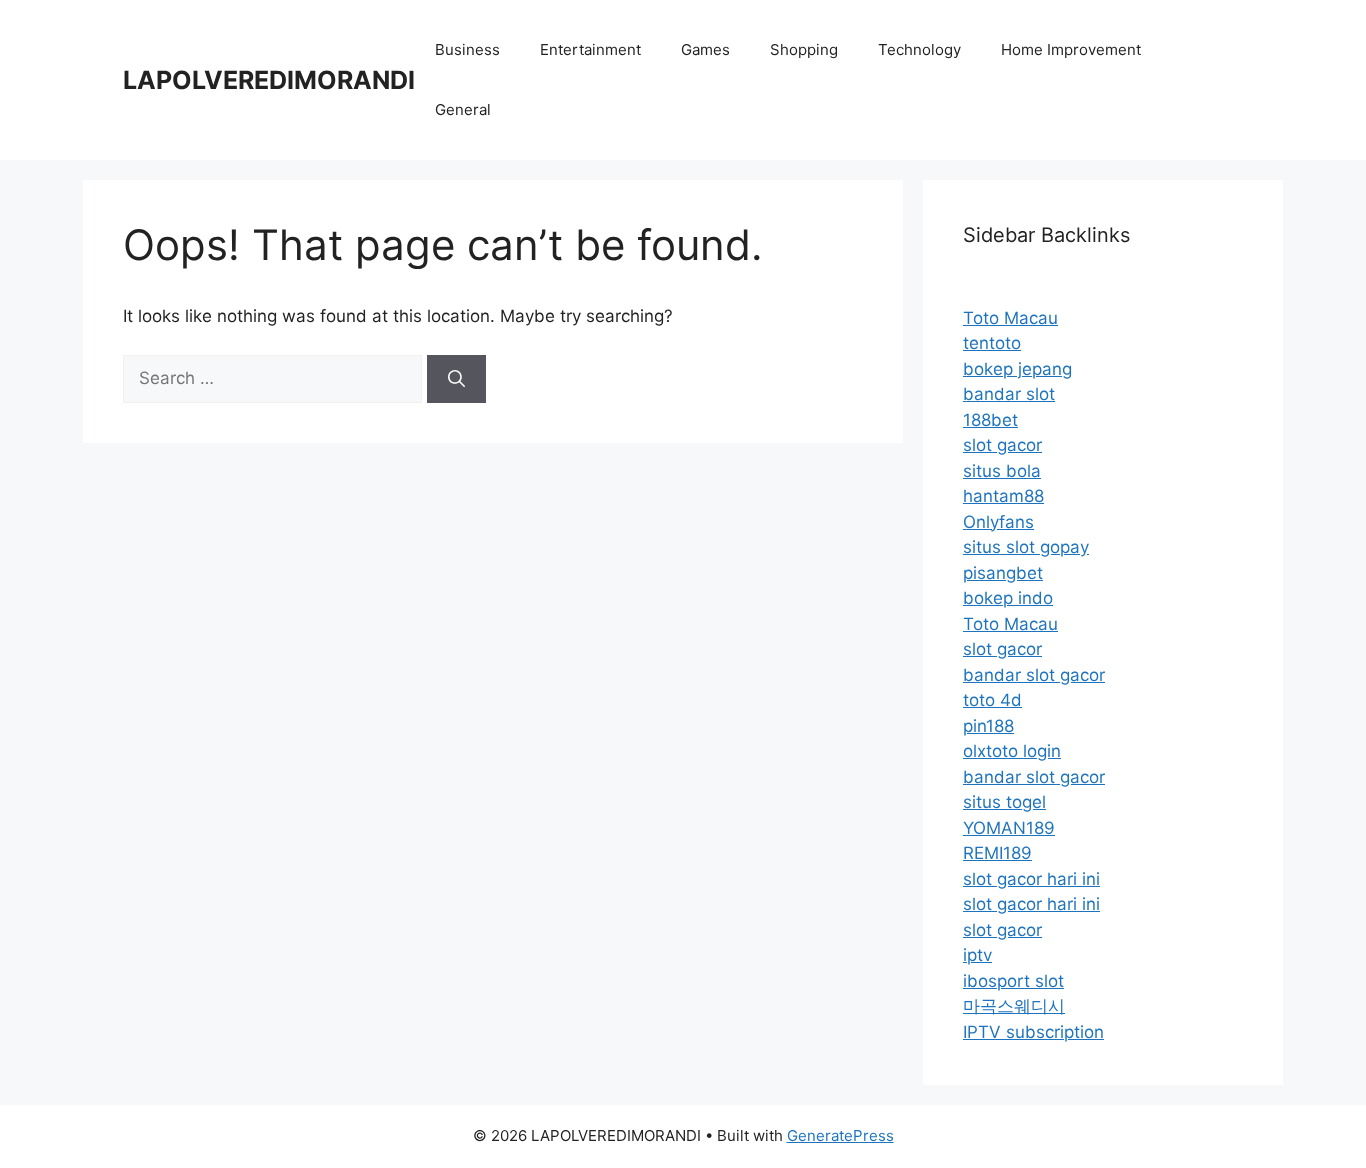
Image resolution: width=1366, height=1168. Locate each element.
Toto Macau (1010, 318)
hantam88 (1003, 496)
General (463, 109)
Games (705, 49)
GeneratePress (840, 1135)
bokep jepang (1017, 369)
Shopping (804, 49)
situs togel (1004, 802)
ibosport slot (1013, 981)
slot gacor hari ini (1031, 879)
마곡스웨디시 (1014, 1006)
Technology (919, 49)
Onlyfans (998, 522)
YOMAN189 (1009, 828)
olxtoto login (1012, 751)
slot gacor (1002, 445)
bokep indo (1008, 598)
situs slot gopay (1026, 547)
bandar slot (1009, 394)
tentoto (992, 343)
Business (467, 49)
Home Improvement (1071, 49)
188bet (990, 420)
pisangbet (1003, 573)
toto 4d (992, 700)
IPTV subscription (1033, 1032)
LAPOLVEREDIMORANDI (269, 80)
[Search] (456, 379)
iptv (977, 955)
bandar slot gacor (1034, 675)
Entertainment (590, 49)
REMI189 (997, 853)
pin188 (988, 726)
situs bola (1002, 471)
